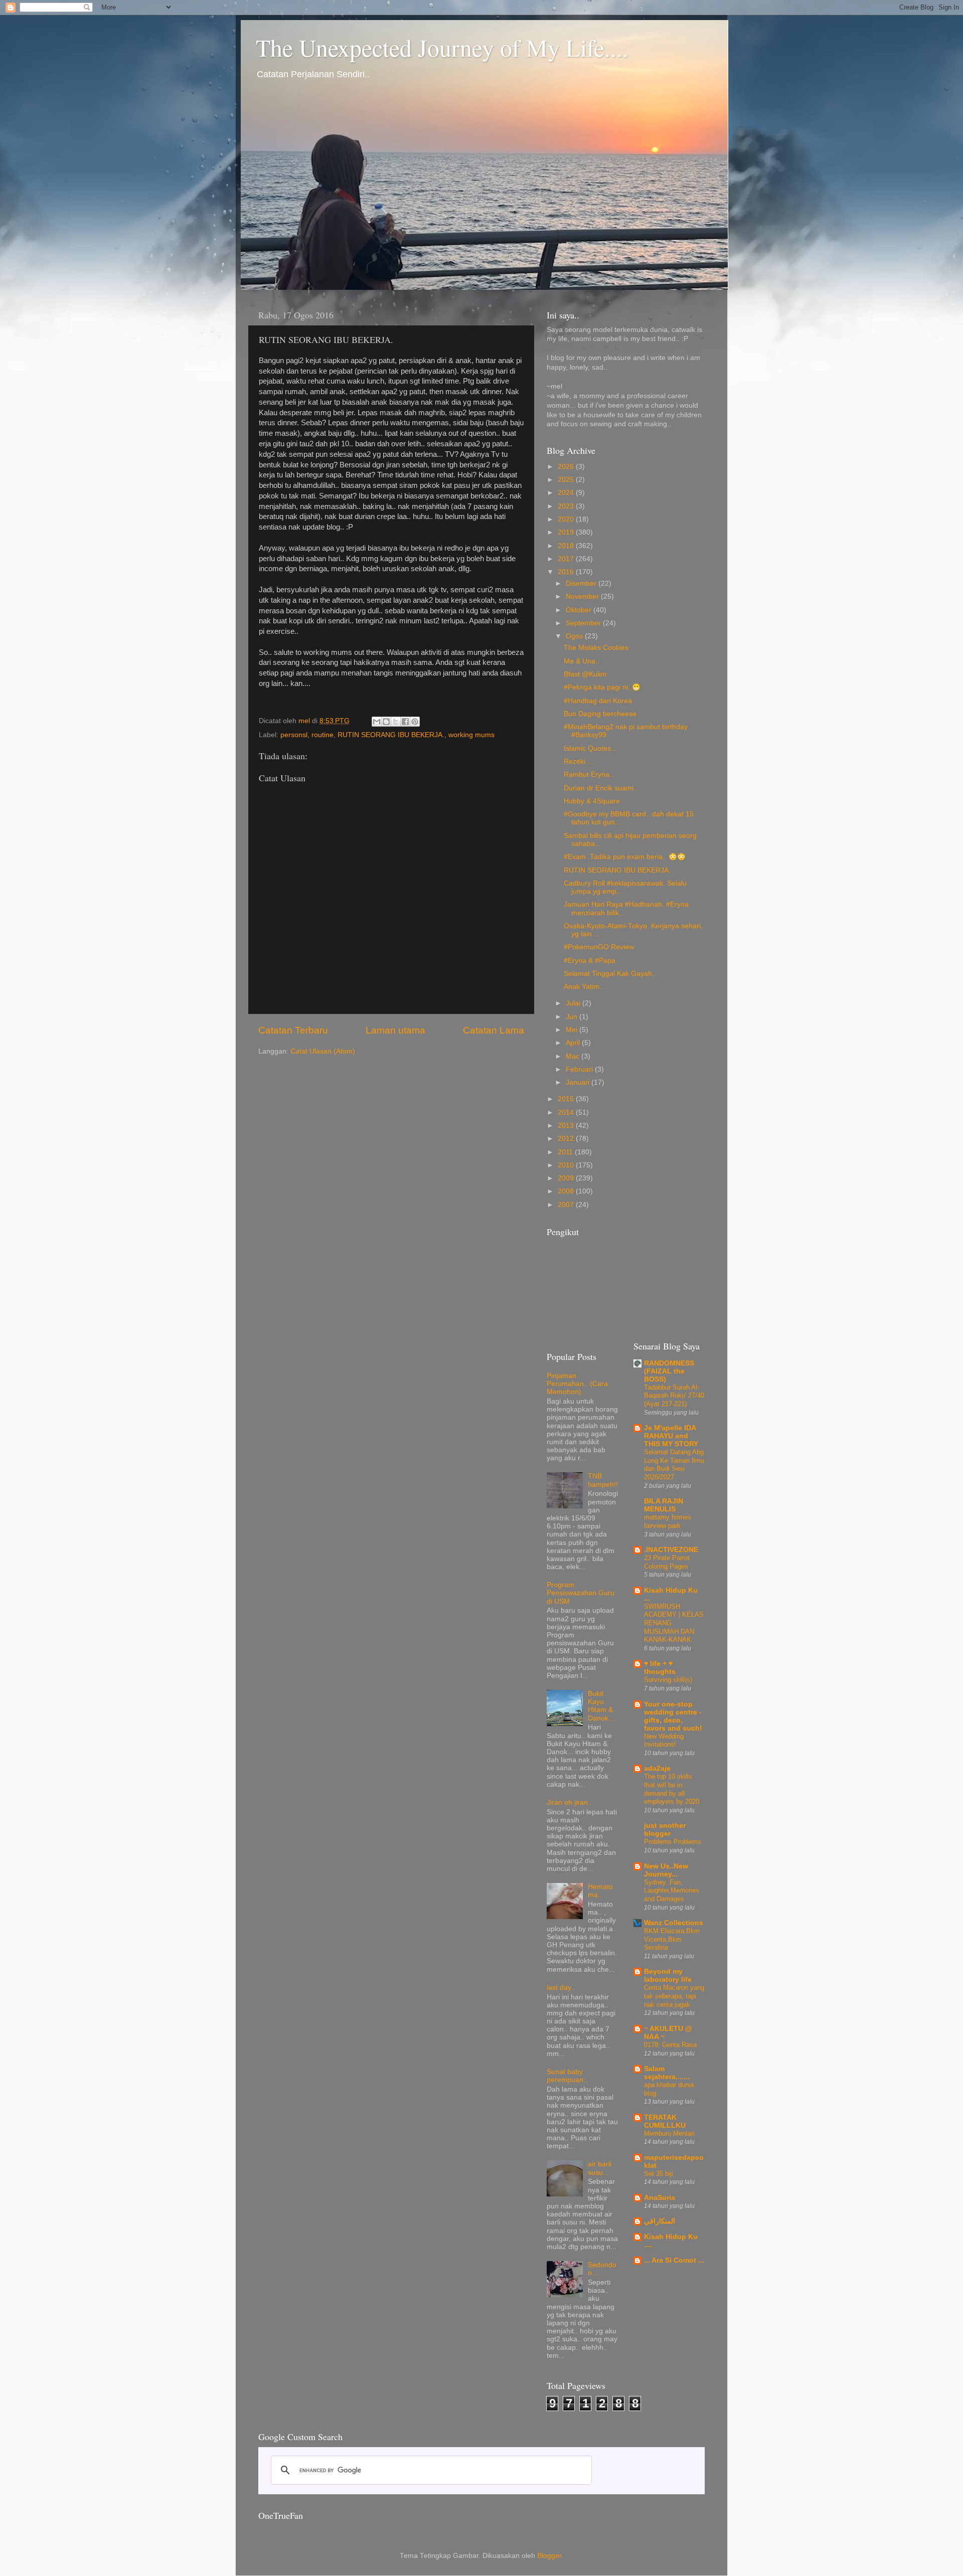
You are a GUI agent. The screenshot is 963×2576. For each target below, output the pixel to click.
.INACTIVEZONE (671, 1550)
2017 (567, 559)
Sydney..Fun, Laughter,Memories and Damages (672, 1891)
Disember (582, 583)
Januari (579, 1082)
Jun (573, 1017)
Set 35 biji (659, 2174)
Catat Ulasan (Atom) (323, 1051)
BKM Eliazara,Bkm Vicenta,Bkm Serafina (672, 1939)
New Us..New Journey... (666, 1870)
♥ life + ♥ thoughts (660, 1668)
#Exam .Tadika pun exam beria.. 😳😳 (625, 857)
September (584, 623)
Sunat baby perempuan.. (567, 2076)
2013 (567, 1126)
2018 (567, 546)
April (574, 1043)
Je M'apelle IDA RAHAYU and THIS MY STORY (671, 1436)
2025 (567, 480)
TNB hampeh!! (603, 1480)
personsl (294, 735)
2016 (567, 572)
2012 (567, 1139)
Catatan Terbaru (293, 1030)
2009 (567, 1178)
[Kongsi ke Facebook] (405, 722)
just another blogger (665, 1830)
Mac (574, 1056)
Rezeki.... (579, 761)
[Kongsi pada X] (396, 722)
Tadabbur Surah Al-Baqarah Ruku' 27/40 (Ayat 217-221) (674, 1396)
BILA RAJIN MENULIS (664, 1505)
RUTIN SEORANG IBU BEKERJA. (391, 735)
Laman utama (395, 1030)
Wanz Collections (674, 1923)
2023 (567, 506)
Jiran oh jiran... (570, 1802)
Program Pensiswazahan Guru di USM (581, 1593)
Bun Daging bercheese (600, 714)
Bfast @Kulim (585, 674)
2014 (567, 1112)
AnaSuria (660, 2198)
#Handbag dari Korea (598, 701)
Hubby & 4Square (592, 801)
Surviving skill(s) (668, 1680)
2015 (567, 1099)
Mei (573, 1030)
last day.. (561, 1988)
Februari (580, 1069)
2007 (567, 1205)
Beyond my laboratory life (668, 1976)
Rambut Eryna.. (589, 775)
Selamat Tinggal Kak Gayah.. (610, 974)
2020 (567, 519)
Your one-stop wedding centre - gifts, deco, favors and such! (673, 1716)
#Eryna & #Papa (590, 961)
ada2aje (657, 1768)
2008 (567, 1191)
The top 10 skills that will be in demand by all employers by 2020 (672, 1789)
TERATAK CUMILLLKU (665, 2121)
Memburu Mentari (669, 2133)
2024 (567, 493)
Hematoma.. (600, 1891)
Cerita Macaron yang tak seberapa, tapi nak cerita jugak (674, 1996)
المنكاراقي (660, 2221)
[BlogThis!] (386, 722)
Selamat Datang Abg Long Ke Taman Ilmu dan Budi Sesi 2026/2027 (674, 1465)
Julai (574, 1003)
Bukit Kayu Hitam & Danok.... (602, 1706)
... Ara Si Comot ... (674, 2260)
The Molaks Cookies (596, 648)
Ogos (575, 636)
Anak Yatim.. (584, 987)
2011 (566, 1152)
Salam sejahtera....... (667, 2073)
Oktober (580, 610)
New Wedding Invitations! (664, 1741)
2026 (567, 467)
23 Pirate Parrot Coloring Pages (667, 1562)
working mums (471, 735)
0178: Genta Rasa (670, 2045)
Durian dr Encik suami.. (601, 788)
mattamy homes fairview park (668, 1521)
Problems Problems (673, 1842)
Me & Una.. (582, 661)
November (583, 596)
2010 (567, 1165)
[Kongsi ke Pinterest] (415, 722)
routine (323, 735)
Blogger (549, 2556)
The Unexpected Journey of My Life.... (442, 47)
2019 (567, 532)
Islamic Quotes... (590, 748)
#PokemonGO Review (599, 947)
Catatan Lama (494, 1030)
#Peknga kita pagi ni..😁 (602, 687)
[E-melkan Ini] (377, 722)
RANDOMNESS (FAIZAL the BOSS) (669, 1371)
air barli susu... (600, 2168)
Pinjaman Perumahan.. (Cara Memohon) (577, 1384)
